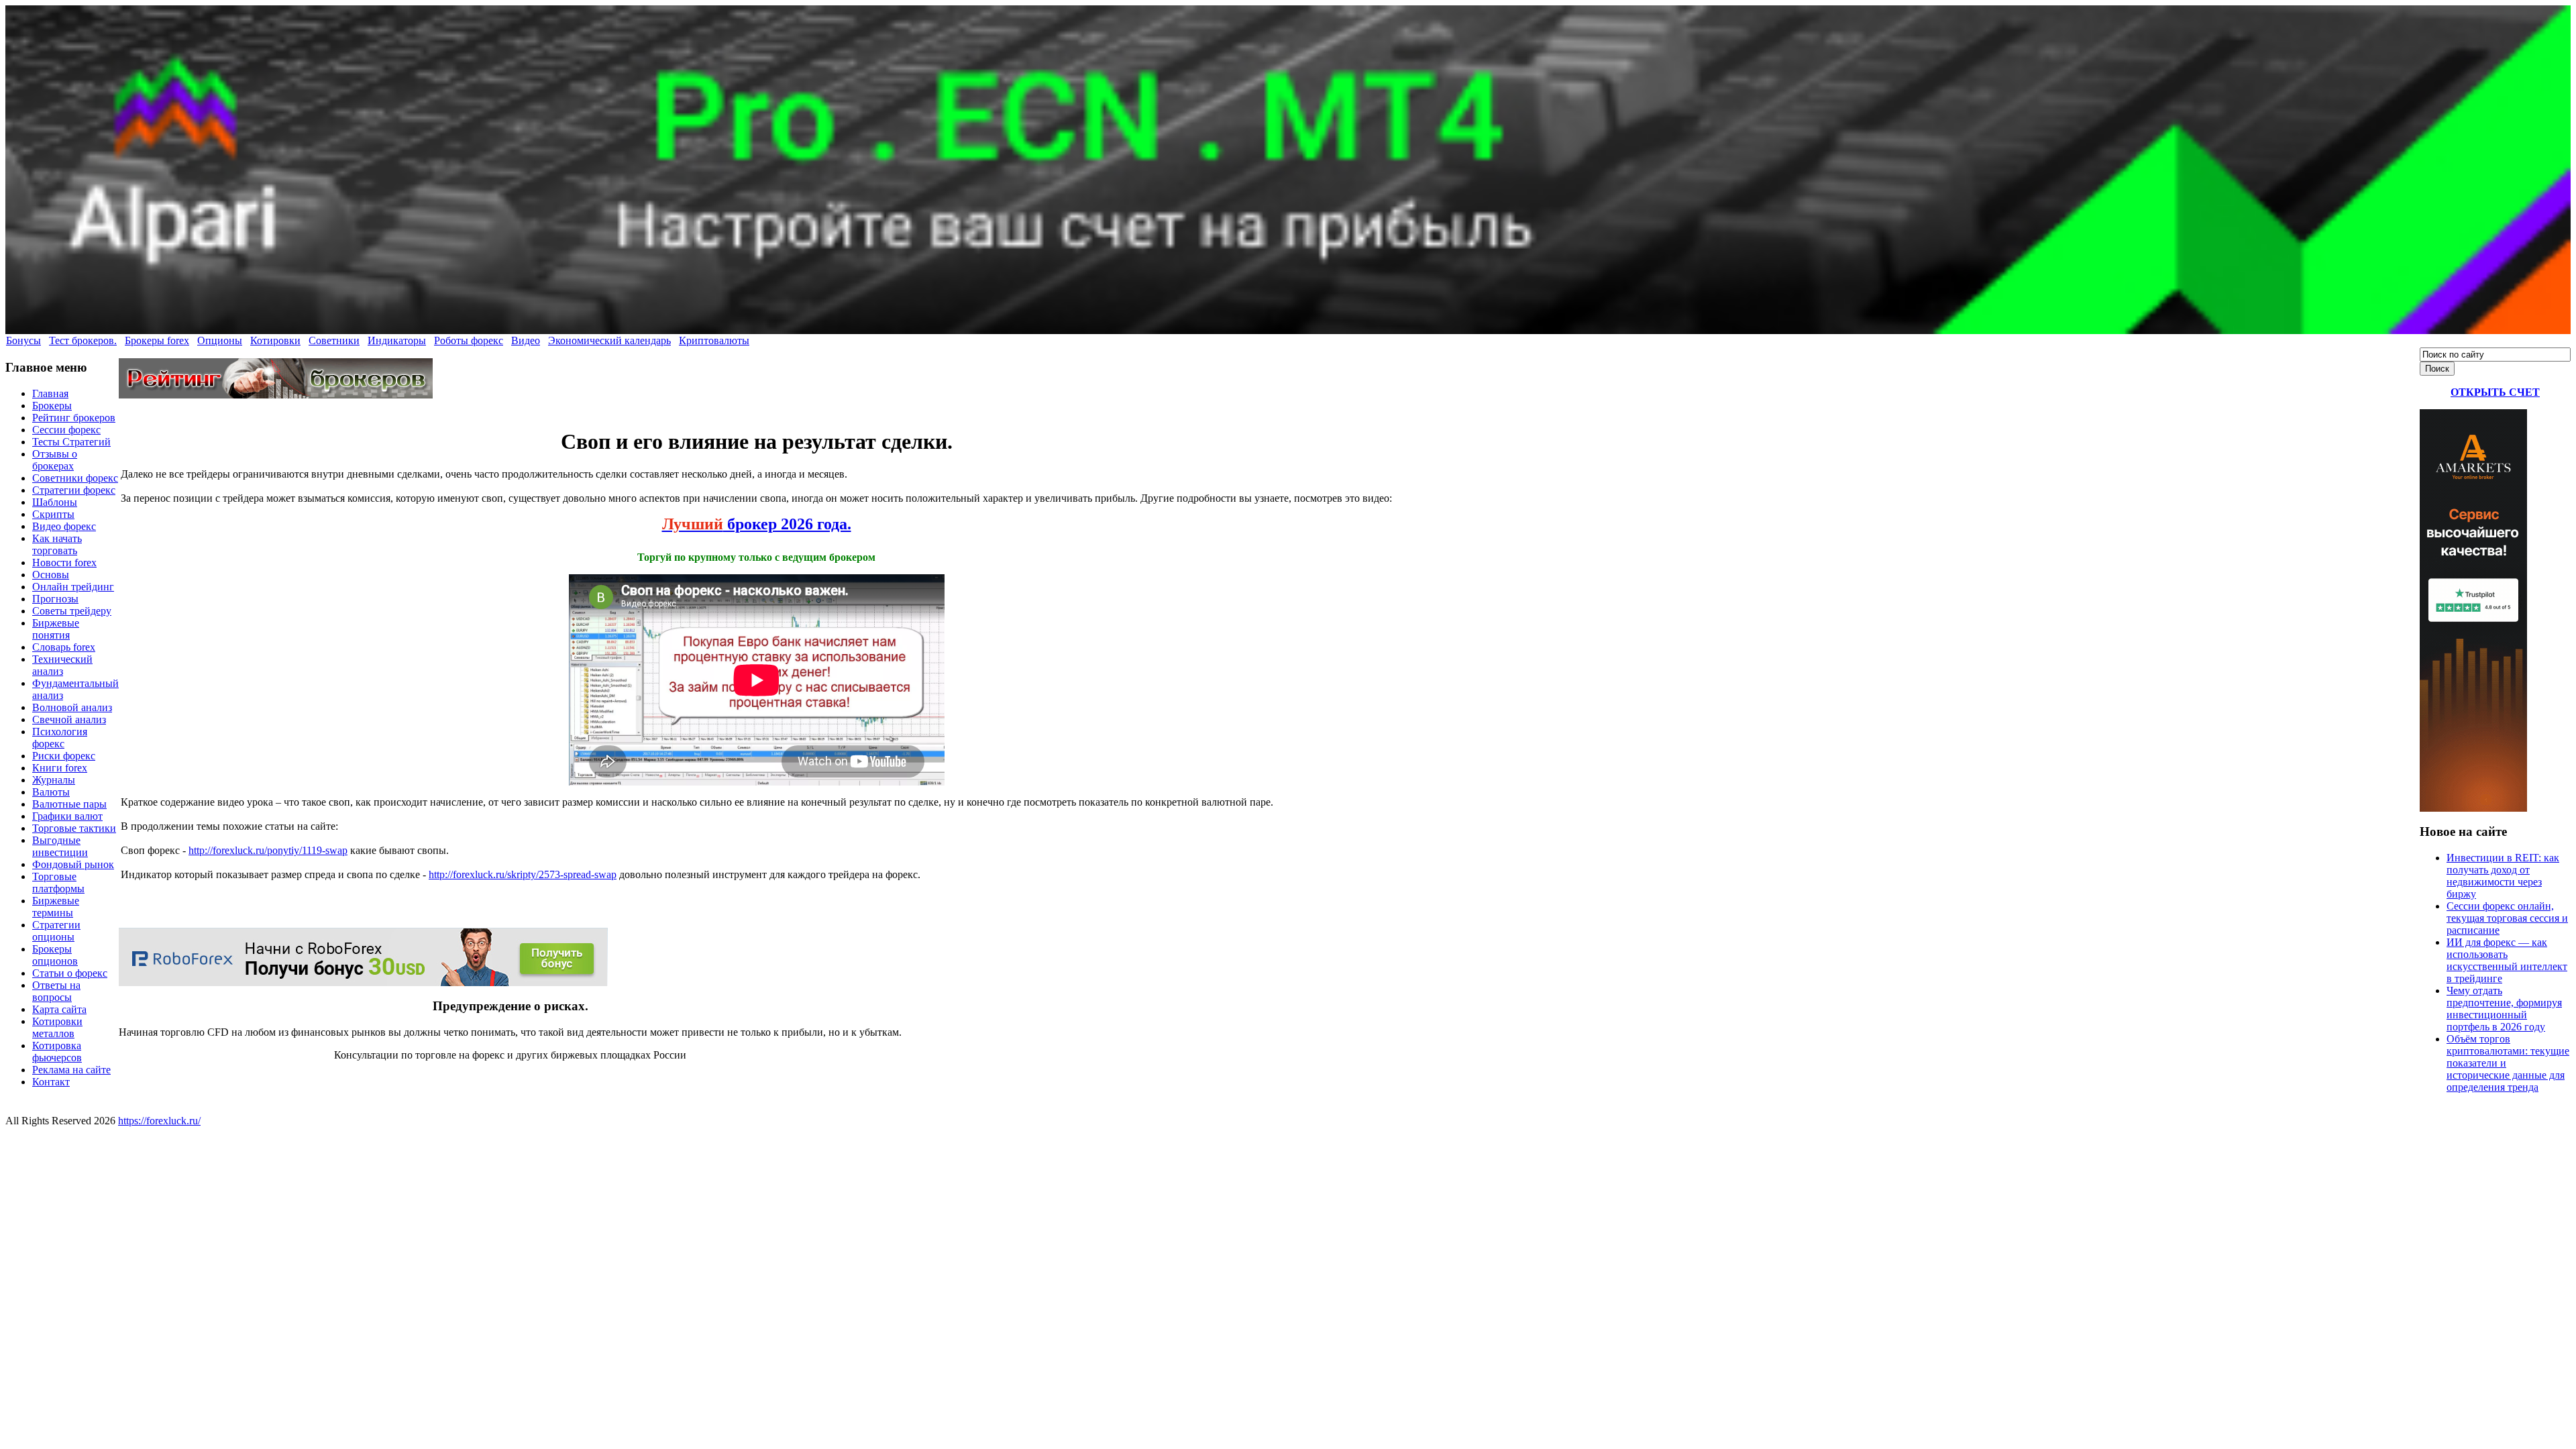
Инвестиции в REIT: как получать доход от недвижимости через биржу (2503, 876)
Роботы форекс (469, 340)
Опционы (220, 340)
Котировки (275, 340)
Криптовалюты (714, 340)
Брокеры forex (157, 340)
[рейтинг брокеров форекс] (276, 395)
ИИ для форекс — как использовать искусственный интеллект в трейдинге (2507, 960)
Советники (334, 340)
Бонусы (23, 340)
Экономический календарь (609, 340)
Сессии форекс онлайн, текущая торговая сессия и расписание (2507, 918)
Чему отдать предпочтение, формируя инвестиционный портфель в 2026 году (2504, 1009)
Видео (526, 340)
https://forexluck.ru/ (159, 1121)
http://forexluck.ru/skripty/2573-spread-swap (523, 874)
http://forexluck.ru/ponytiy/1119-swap (268, 850)
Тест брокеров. (83, 340)
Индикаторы (397, 340)
